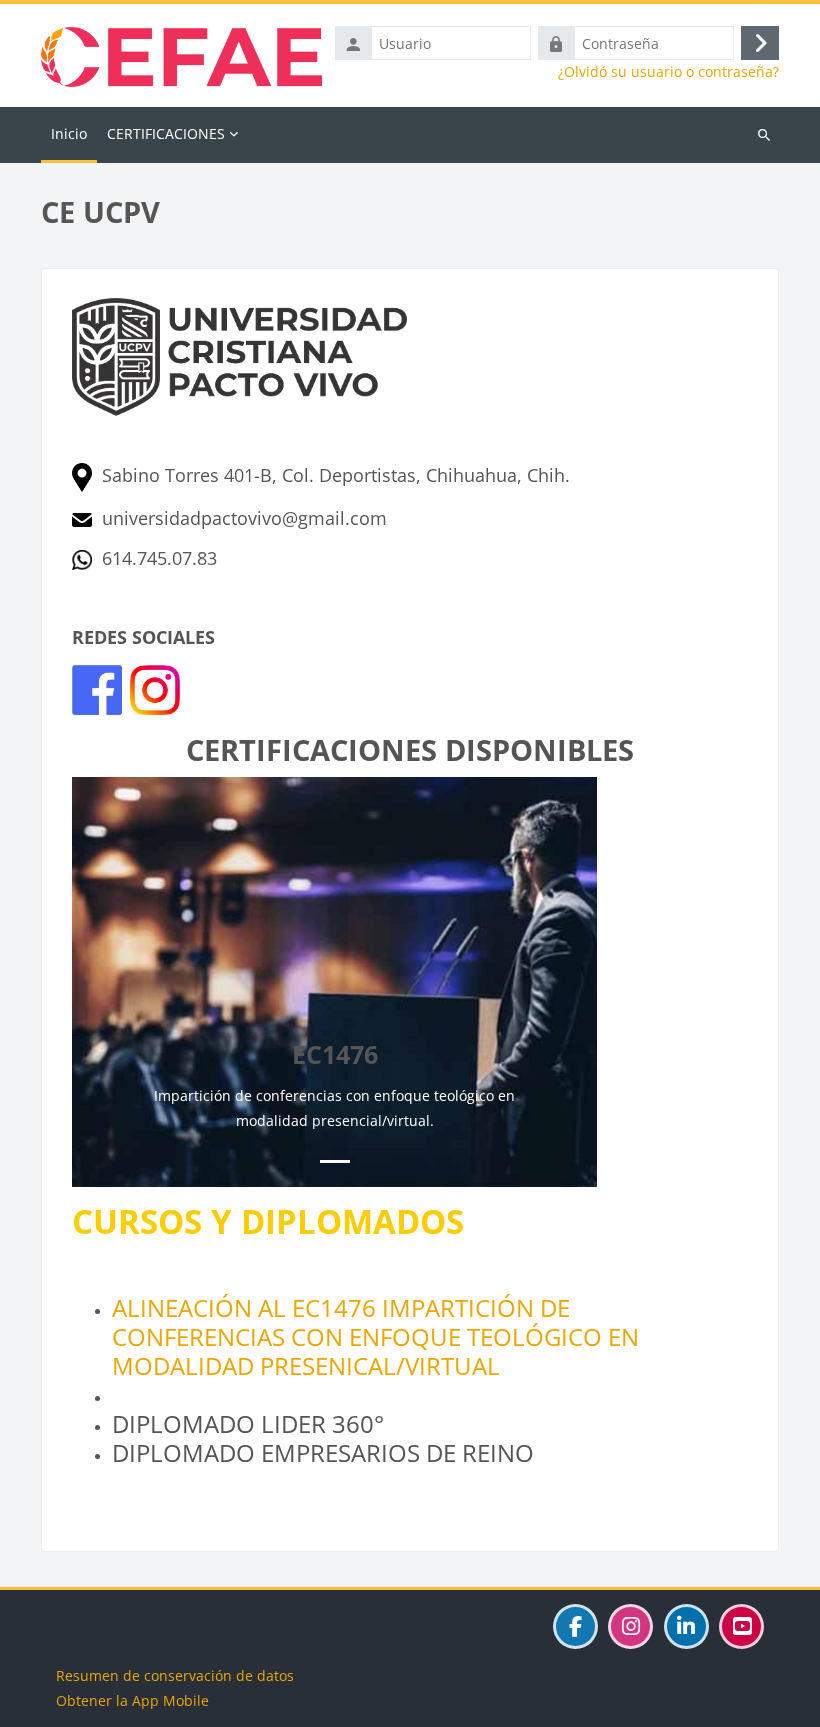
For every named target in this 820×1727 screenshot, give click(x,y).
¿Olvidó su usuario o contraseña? (668, 72)
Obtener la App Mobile (132, 1700)
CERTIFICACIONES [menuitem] (166, 133)
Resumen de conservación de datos (175, 1675)
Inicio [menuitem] (69, 133)
